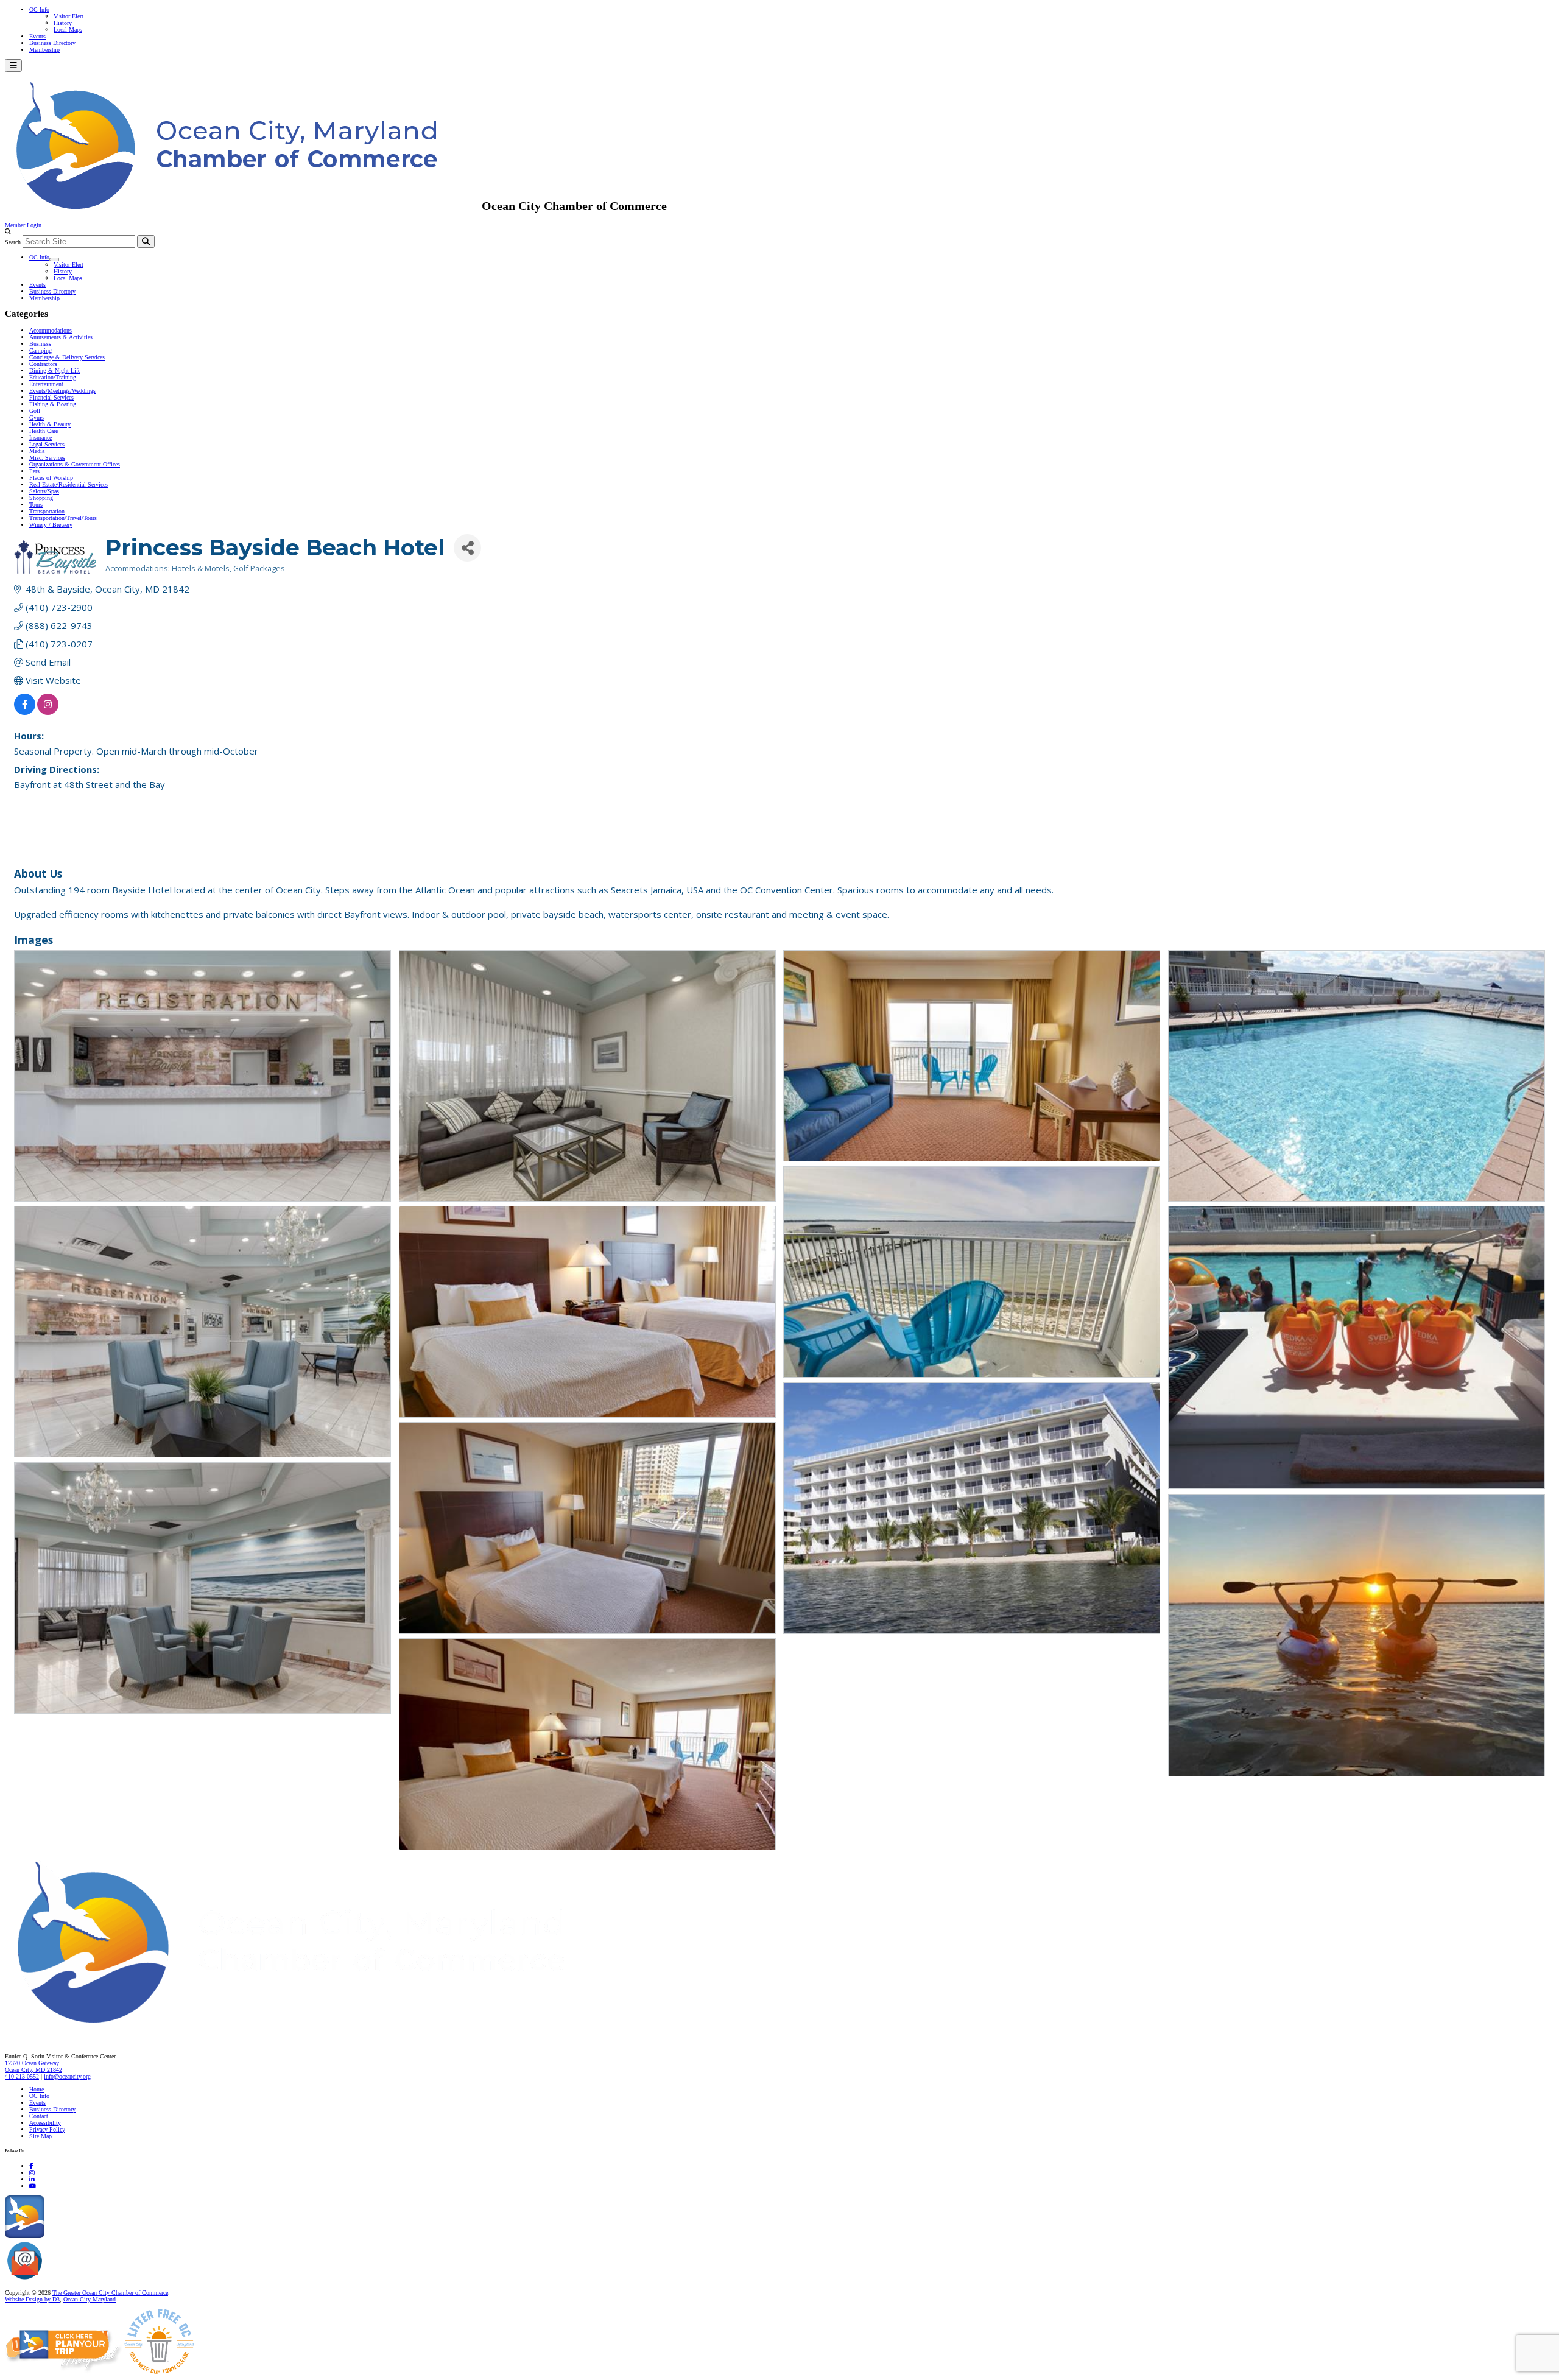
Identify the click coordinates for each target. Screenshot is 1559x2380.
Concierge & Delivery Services (67, 357)
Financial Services (51, 397)
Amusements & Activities (61, 337)
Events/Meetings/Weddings (62, 391)
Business (40, 344)
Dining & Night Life (55, 371)
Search (13, 242)
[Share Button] (467, 548)
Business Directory (52, 43)
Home (37, 2089)
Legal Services (47, 444)
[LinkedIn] (32, 2179)
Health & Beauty (50, 424)
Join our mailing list (70, 2280)
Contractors (43, 364)
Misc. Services (47, 458)
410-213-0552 (22, 2076)
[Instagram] (32, 2173)
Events (37, 36)
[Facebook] (31, 2166)
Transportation (47, 511)
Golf (35, 411)
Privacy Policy (47, 2129)
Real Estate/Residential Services (69, 484)
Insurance (40, 438)
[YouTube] (33, 2186)
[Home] (317, 2031)
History (63, 23)
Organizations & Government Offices (75, 464)
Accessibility (45, 2123)
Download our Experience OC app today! (95, 2236)
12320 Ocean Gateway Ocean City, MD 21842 (33, 2066)
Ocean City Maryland (90, 2299)
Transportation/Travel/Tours (63, 518)
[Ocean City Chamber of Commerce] (243, 206)
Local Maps (68, 30)
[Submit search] (146, 241)
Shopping (41, 498)
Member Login (23, 225)
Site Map (40, 2136)
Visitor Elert (69, 16)
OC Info (39, 9)
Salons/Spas (44, 491)
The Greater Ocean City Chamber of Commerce (110, 2293)
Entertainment (46, 384)
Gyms (37, 417)
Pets (34, 471)
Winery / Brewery (51, 525)
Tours (36, 505)
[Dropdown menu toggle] (54, 259)
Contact (39, 2116)
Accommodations (51, 330)
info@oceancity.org (67, 2076)
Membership (44, 50)
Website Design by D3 (32, 2299)
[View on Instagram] (48, 711)
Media (37, 451)
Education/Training (53, 377)
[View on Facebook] (25, 711)
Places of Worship (51, 478)
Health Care (44, 431)
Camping (40, 350)
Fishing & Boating (53, 404)
